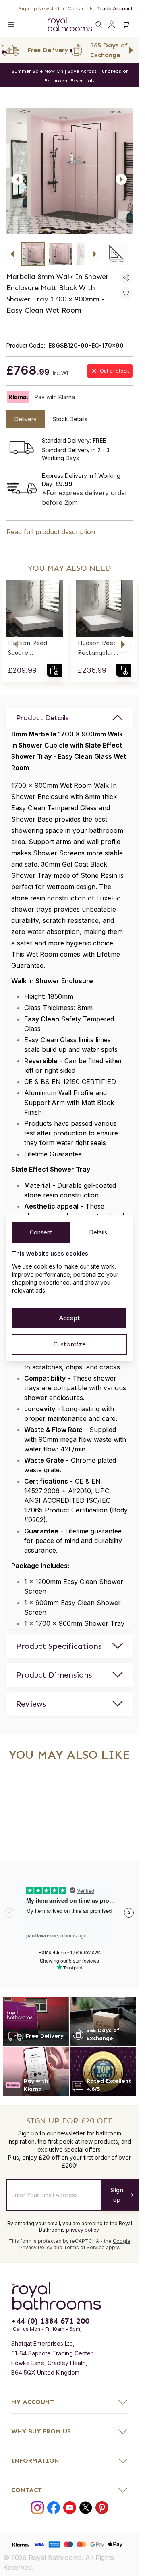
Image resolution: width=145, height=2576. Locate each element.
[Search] (99, 24)
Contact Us (81, 9)
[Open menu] (11, 24)
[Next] (121, 179)
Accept (69, 1318)
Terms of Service (84, 2247)
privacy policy (82, 2230)
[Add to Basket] (54, 670)
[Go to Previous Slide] (8, 50)
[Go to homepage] (69, 2296)
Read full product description (51, 532)
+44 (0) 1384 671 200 (50, 2321)
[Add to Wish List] (126, 293)
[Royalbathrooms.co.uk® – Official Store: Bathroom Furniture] (70, 24)
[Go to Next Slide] (131, 50)
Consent (41, 1232)
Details (98, 1232)
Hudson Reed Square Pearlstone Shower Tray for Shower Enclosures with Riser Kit (33, 648)
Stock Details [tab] (70, 419)
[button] (16, 644)
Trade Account (115, 9)
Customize (69, 1344)
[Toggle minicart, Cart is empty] (126, 24)
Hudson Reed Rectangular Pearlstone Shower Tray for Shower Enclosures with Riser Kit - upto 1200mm (102, 648)
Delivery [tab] (26, 419)
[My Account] (112, 24)
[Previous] (18, 179)
